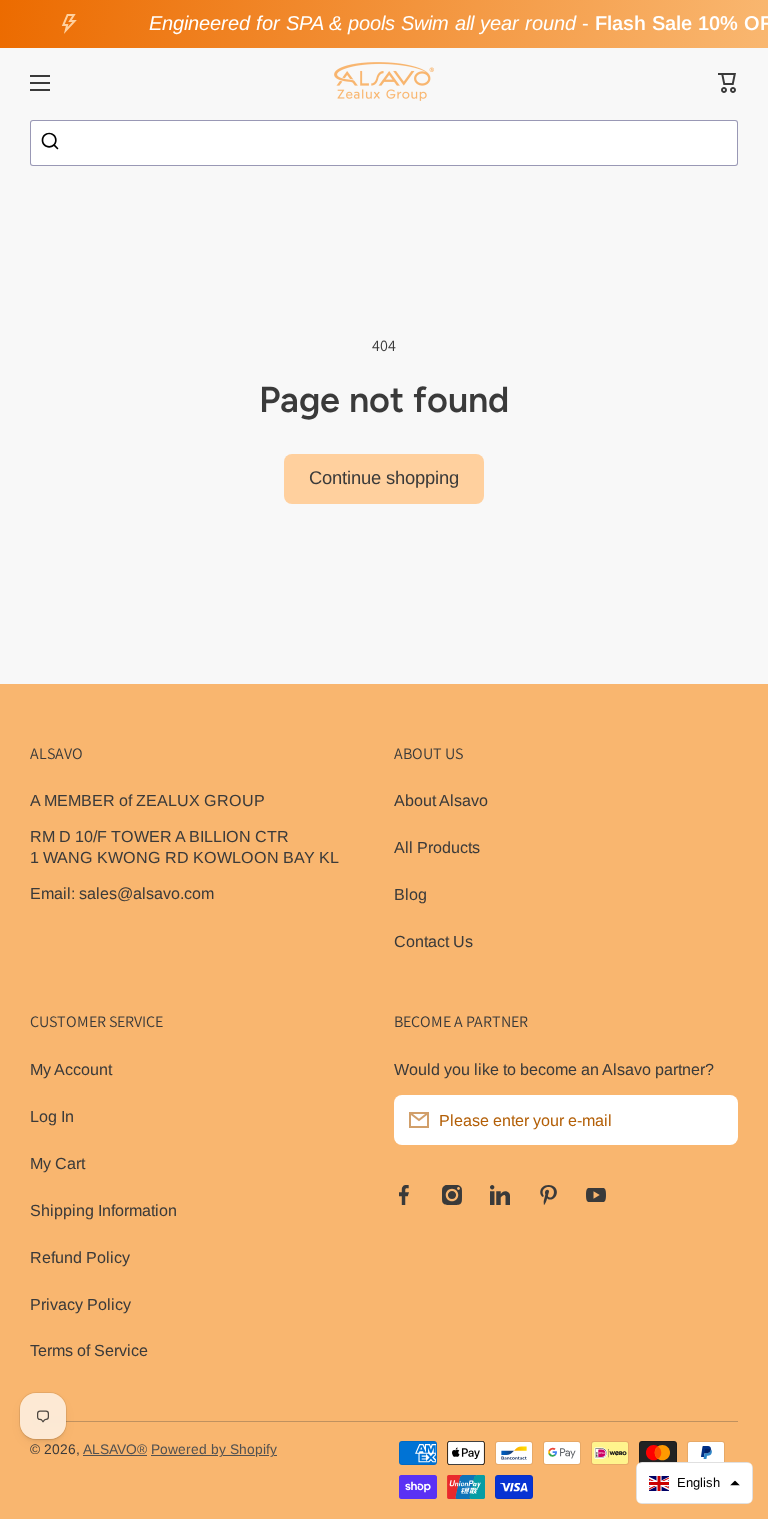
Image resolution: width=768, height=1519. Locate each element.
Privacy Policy (80, 1304)
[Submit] (52, 143)
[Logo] (384, 83)
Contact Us (433, 941)
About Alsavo (441, 800)
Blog (410, 894)
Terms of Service (89, 1350)
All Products (437, 847)
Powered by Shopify (214, 1449)
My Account (71, 1069)
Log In (52, 1116)
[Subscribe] (713, 1120)
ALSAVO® (115, 1449)
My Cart (57, 1163)
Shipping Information (103, 1210)
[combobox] (384, 143)
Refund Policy (80, 1257)
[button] (728, 83)
